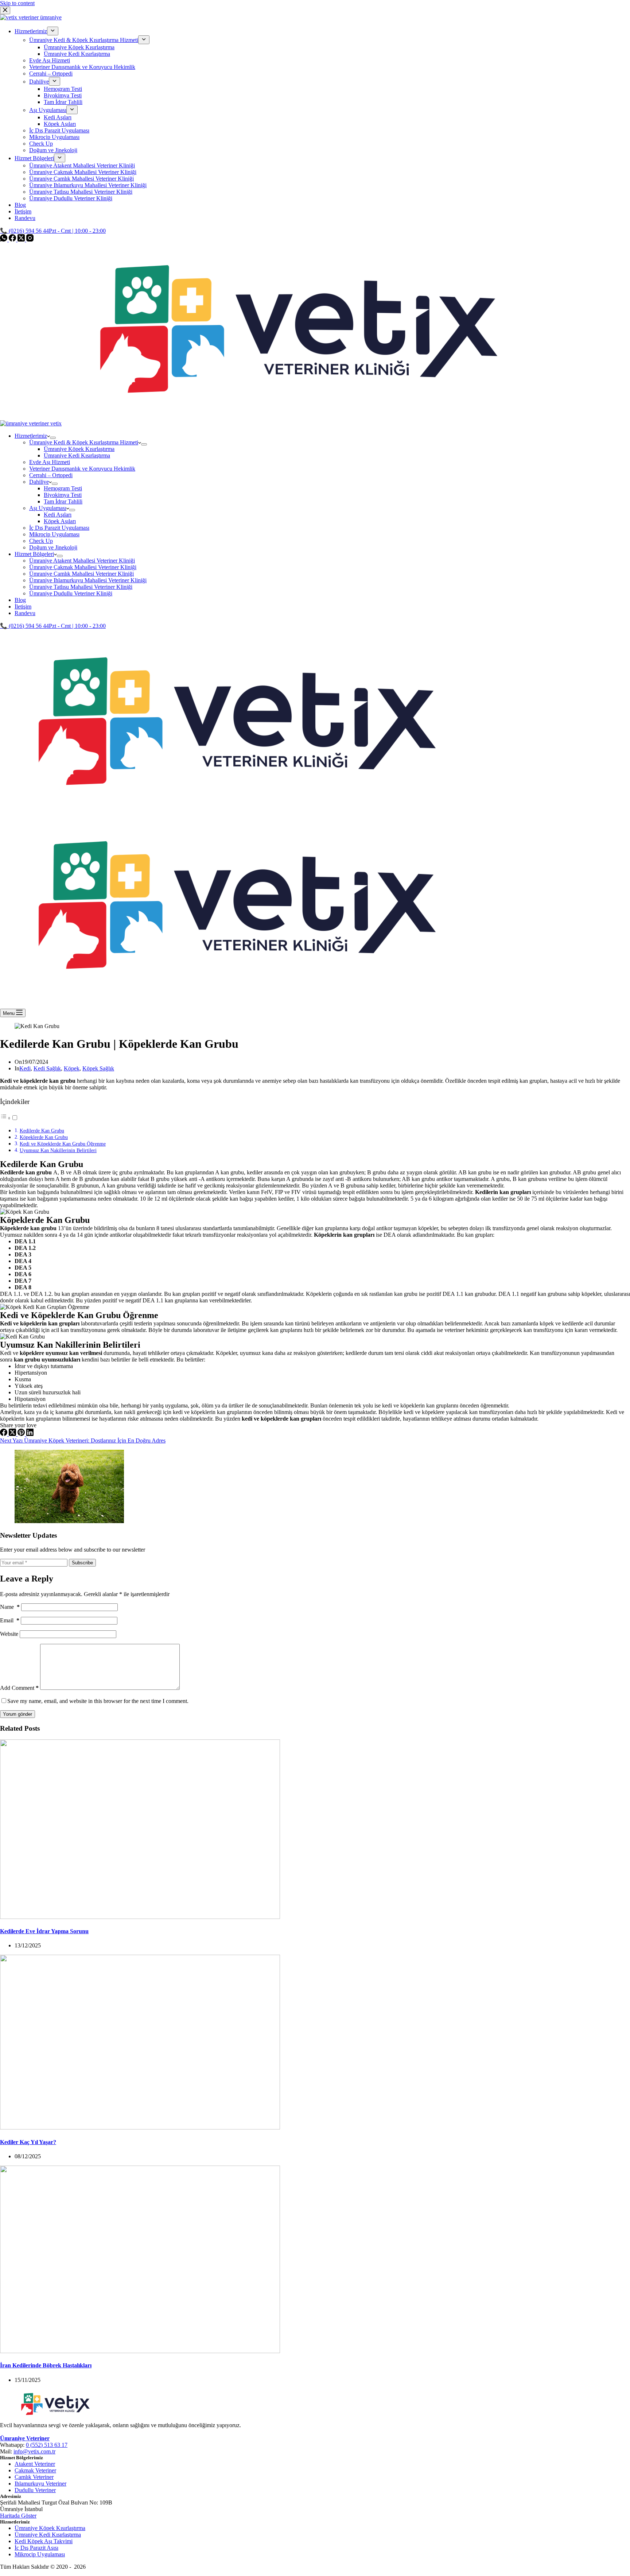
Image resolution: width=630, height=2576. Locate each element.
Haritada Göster (18, 2516)
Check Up (41, 541)
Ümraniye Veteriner (25, 2438)
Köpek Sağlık (98, 1068)
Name (10, 1607)
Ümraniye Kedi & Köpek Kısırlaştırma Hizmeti (84, 442)
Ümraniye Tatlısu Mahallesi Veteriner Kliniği (81, 587)
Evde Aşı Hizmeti (50, 462)
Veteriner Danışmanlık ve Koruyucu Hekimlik (82, 469)
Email (10, 1620)
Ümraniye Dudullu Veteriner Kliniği (71, 593)
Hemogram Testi (63, 488)
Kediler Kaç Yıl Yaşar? (28, 2142)
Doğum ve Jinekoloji (53, 547)
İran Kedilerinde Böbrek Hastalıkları (46, 2365)
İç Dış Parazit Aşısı (36, 2548)
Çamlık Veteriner (34, 2477)
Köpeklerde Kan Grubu (44, 1137)
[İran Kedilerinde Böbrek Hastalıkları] (140, 2351)
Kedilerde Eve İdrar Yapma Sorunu (44, 1931)
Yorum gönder (17, 1714)
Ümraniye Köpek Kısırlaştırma (79, 449)
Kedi (25, 1068)
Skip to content (17, 3)
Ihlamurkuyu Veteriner (40, 2484)
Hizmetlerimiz (31, 436)
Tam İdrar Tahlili (63, 501)
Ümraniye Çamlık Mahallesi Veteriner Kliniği (81, 574)
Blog (20, 600)
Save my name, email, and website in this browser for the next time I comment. (98, 1701)
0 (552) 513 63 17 (47, 2445)
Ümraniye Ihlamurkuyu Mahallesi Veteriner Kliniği (88, 580)
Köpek (72, 1068)
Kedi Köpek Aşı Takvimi (44, 2541)
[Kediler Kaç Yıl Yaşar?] (140, 2127)
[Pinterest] (22, 1434)
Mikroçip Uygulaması (54, 534)
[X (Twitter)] (13, 1434)
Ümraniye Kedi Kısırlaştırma (77, 455)
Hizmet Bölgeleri (34, 554)
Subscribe (82, 1563)
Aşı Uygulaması (48, 508)
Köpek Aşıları (60, 521)
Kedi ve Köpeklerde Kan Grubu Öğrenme (63, 1144)
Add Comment (19, 1688)
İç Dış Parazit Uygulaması (59, 528)
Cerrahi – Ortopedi (51, 475)
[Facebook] (4, 1434)
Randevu (25, 613)
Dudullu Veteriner (35, 2490)
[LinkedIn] (30, 1434)
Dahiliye (39, 482)
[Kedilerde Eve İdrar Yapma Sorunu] (140, 1917)
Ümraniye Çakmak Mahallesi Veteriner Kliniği (83, 567)
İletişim (23, 607)
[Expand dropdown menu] (53, 438)
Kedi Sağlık (47, 1068)
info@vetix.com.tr (34, 2451)
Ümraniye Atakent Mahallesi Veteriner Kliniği (82, 561)
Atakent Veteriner (35, 2464)
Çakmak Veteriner (35, 2470)
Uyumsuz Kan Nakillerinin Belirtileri (58, 1150)
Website (9, 1634)
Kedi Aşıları (58, 515)
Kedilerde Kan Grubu (42, 1131)
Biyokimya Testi (63, 495)
